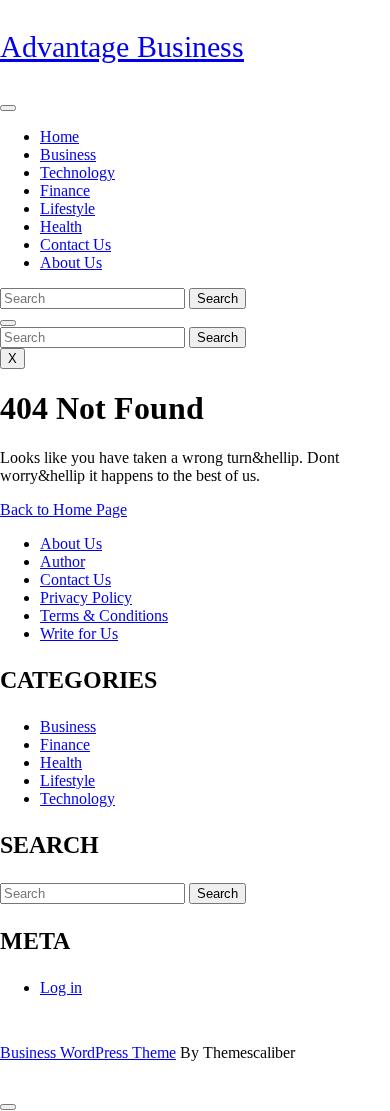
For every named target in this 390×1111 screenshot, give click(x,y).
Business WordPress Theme (88, 1052)
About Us (71, 262)
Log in (61, 987)
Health (61, 226)
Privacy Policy (86, 597)
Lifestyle (67, 208)
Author (62, 561)
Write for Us (79, 633)
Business (68, 154)
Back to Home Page (63, 509)
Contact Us (75, 244)
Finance (65, 190)
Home (59, 136)
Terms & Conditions (104, 615)
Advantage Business (122, 46)
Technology (77, 172)
